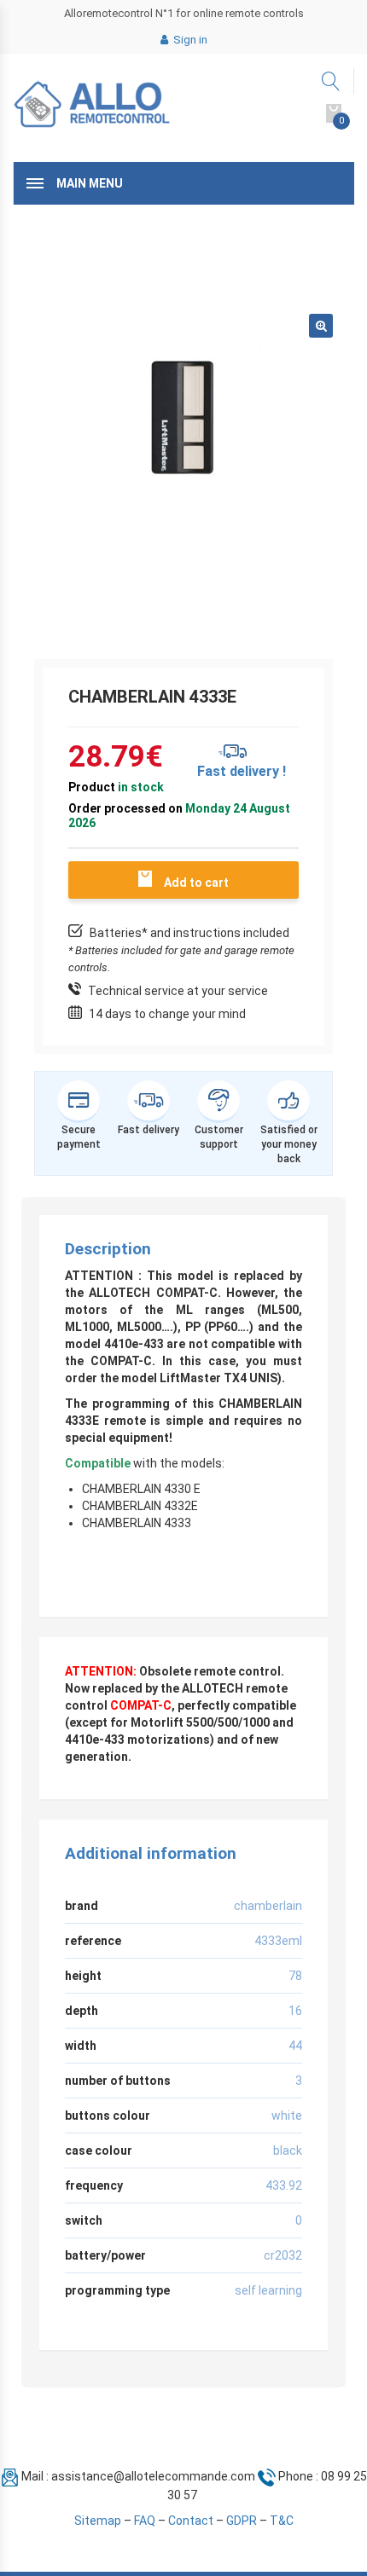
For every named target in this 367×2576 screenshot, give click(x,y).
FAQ (145, 2521)
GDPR (242, 2521)
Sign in (189, 40)
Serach (332, 81)
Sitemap (98, 2521)
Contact (191, 2521)
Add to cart (196, 883)
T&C (282, 2521)
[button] (321, 326)
